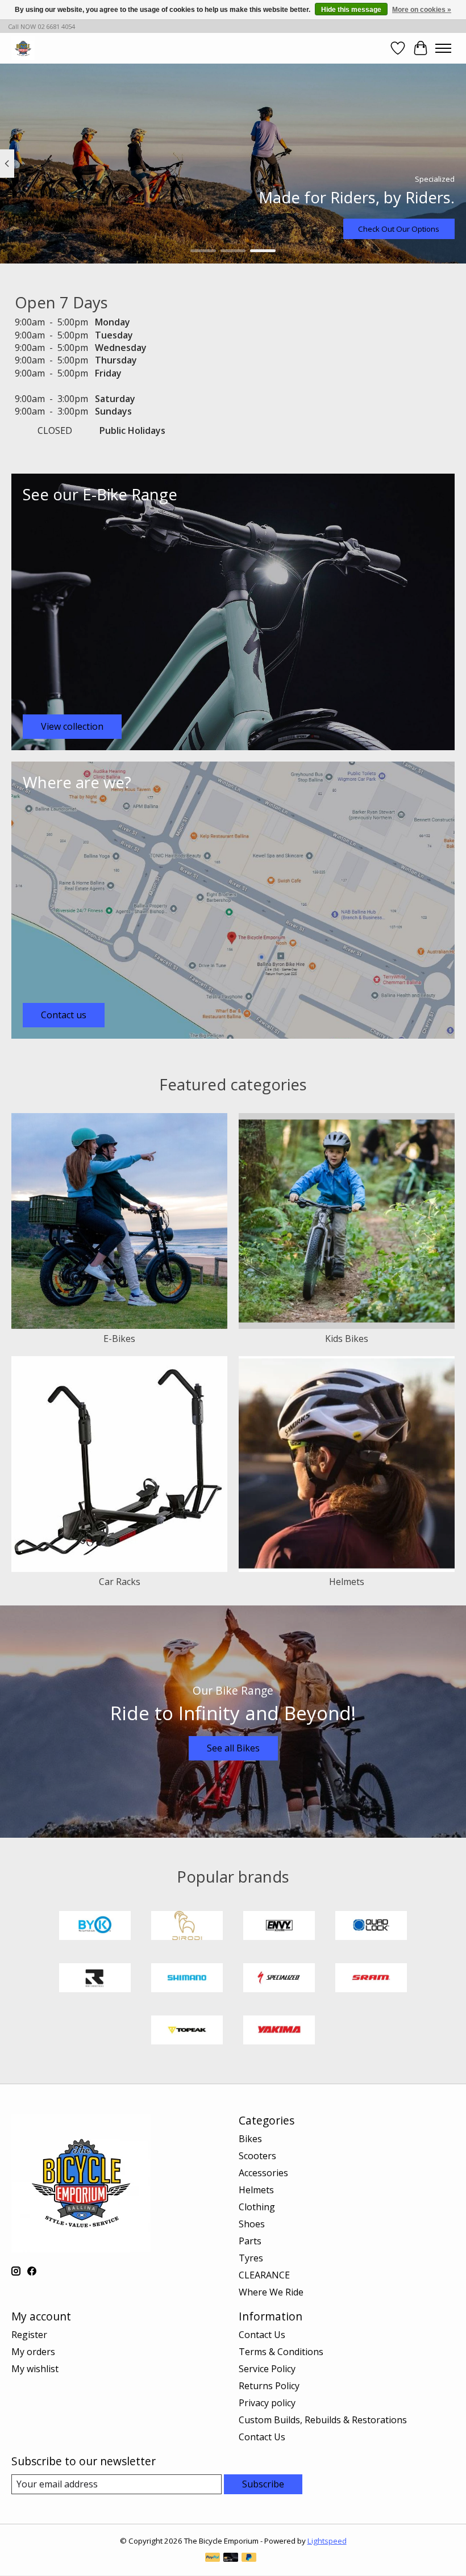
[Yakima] (279, 2031)
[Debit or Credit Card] (231, 2558)
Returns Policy (269, 2386)
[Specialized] (279, 1979)
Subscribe (263, 2484)
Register (29, 2335)
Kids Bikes (347, 1339)
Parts (250, 2241)
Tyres (251, 2258)
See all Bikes (233, 1748)
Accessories (263, 2173)
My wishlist (35, 2369)
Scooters (257, 2156)
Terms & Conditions (281, 2352)
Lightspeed (327, 2541)
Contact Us (262, 2335)
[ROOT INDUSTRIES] (95, 1979)
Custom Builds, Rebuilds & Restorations (323, 2420)
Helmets (347, 1582)
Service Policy (267, 2369)
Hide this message (351, 10)
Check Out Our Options (399, 229)
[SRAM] (371, 1979)
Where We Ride (271, 2292)
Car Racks (120, 1582)
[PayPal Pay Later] (249, 2558)
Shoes (252, 2224)
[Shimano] (187, 1979)
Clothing (257, 2207)
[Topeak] (187, 2031)
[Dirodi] (187, 1927)
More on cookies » (422, 10)
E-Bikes (119, 1339)
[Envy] (279, 1927)
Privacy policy (267, 2403)
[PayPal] (213, 2558)
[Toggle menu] (443, 48)
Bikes (250, 2139)
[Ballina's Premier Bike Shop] (23, 48)
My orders (33, 2352)
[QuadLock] (371, 1927)
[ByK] (95, 1927)
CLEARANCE (264, 2275)
